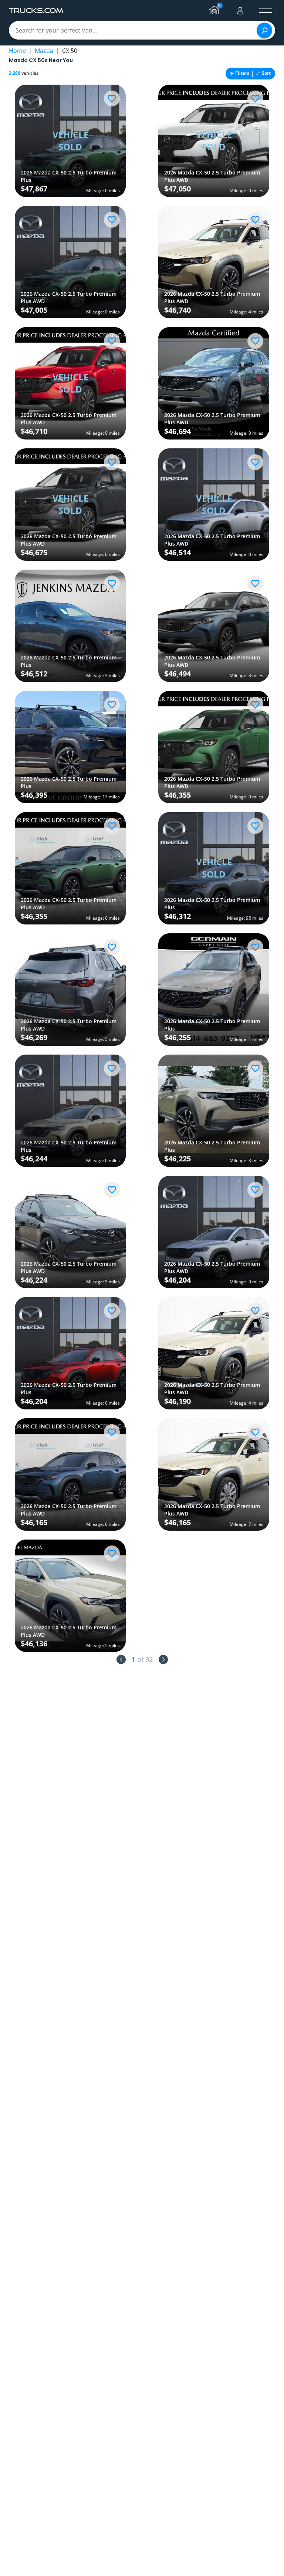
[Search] (264, 30)
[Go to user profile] (240, 11)
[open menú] (266, 11)
